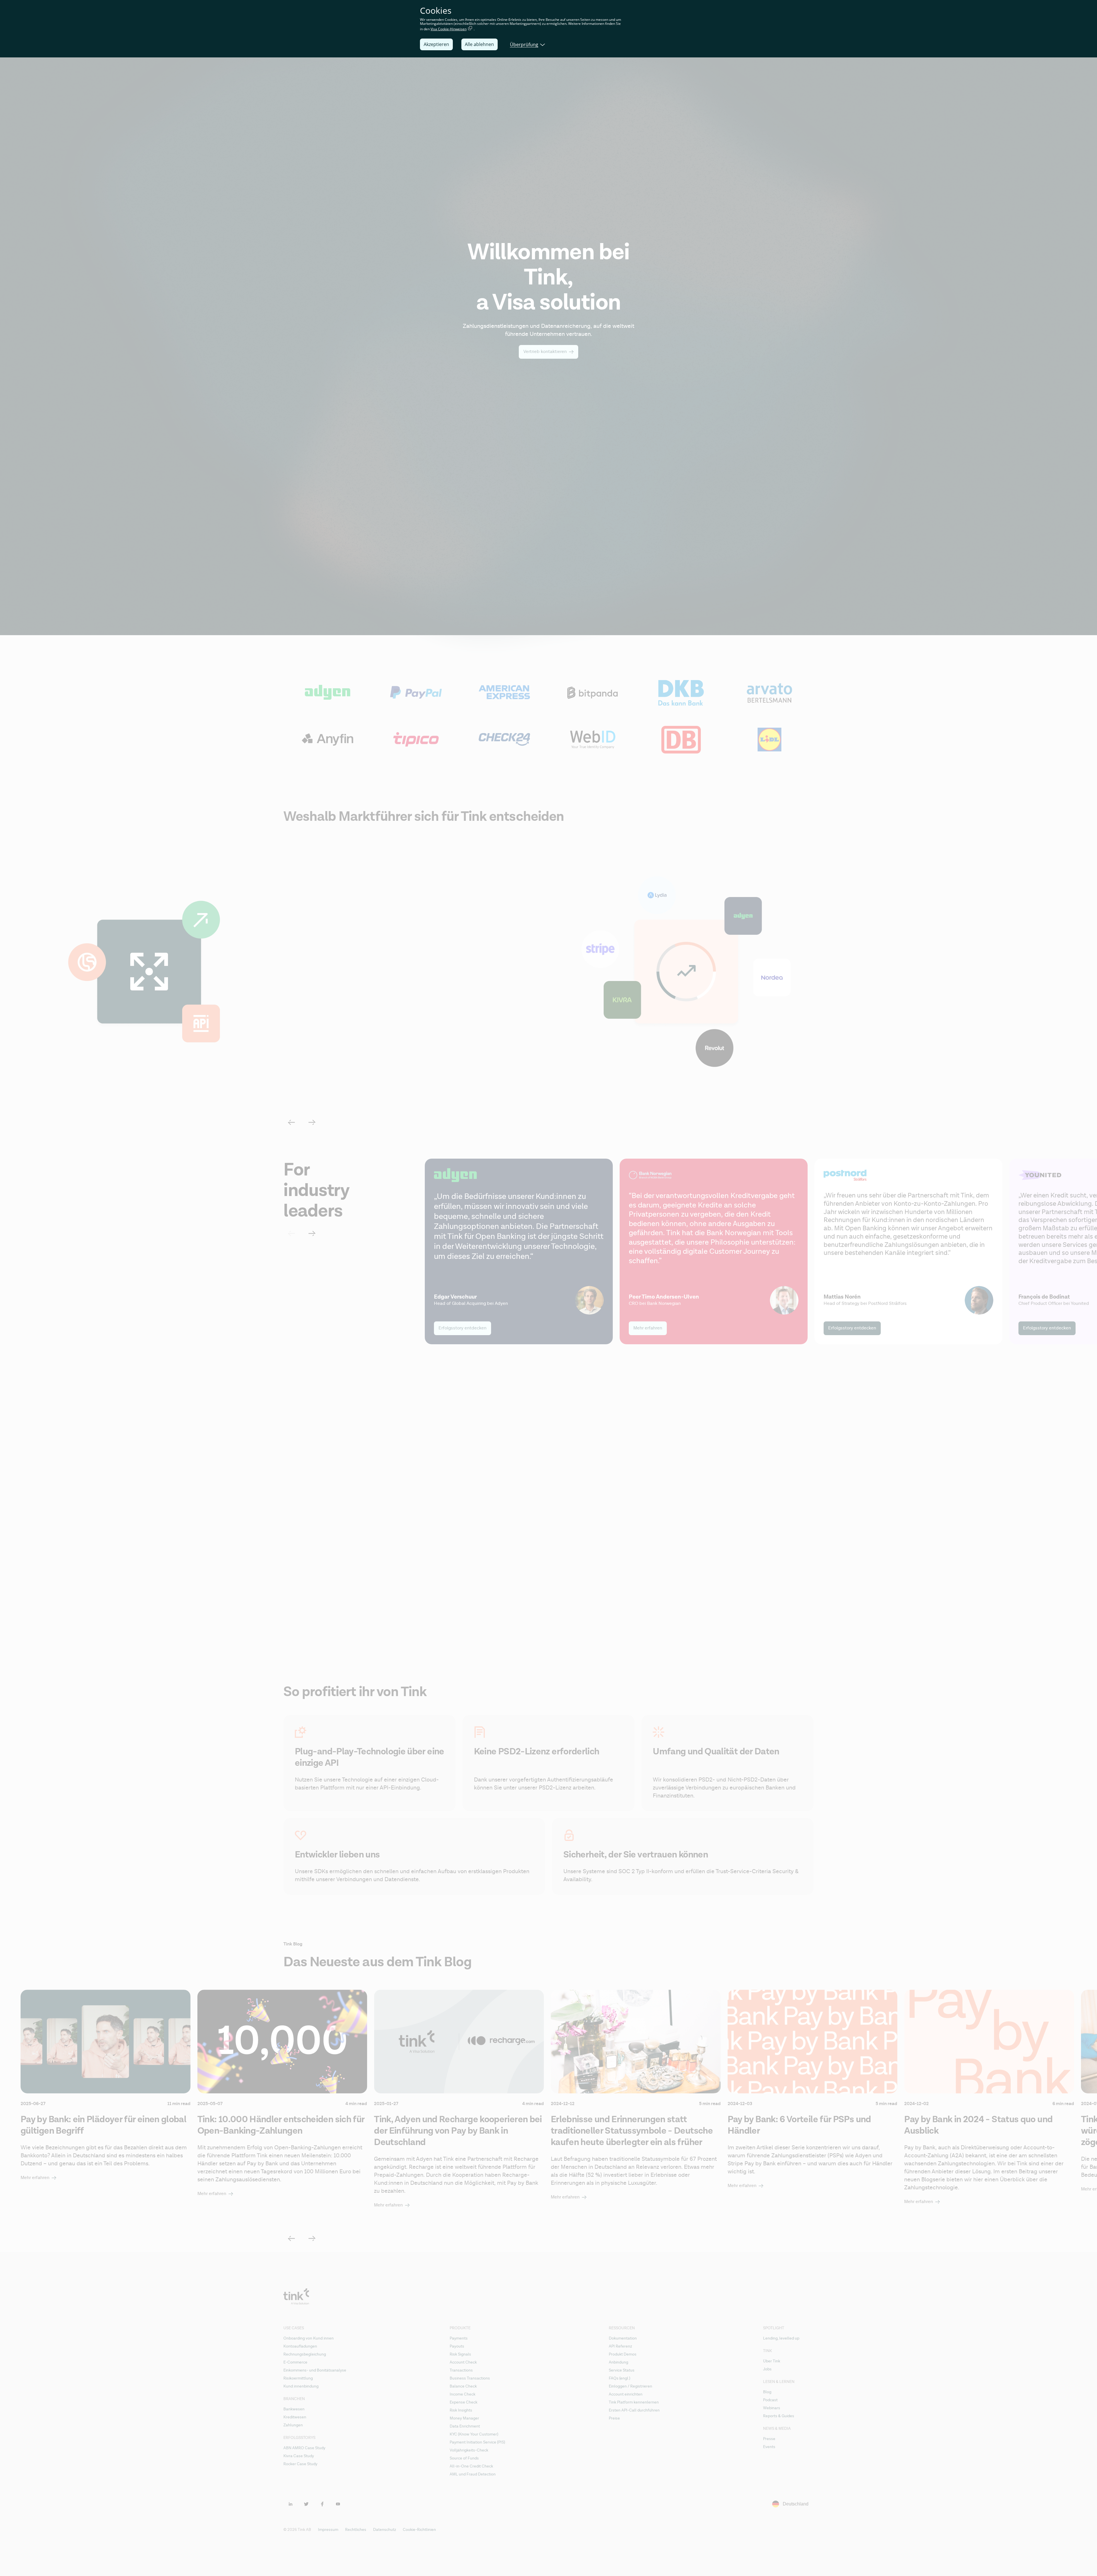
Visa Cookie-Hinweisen (449, 29)
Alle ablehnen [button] (479, 44)
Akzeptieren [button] (436, 44)
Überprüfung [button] (524, 44)
